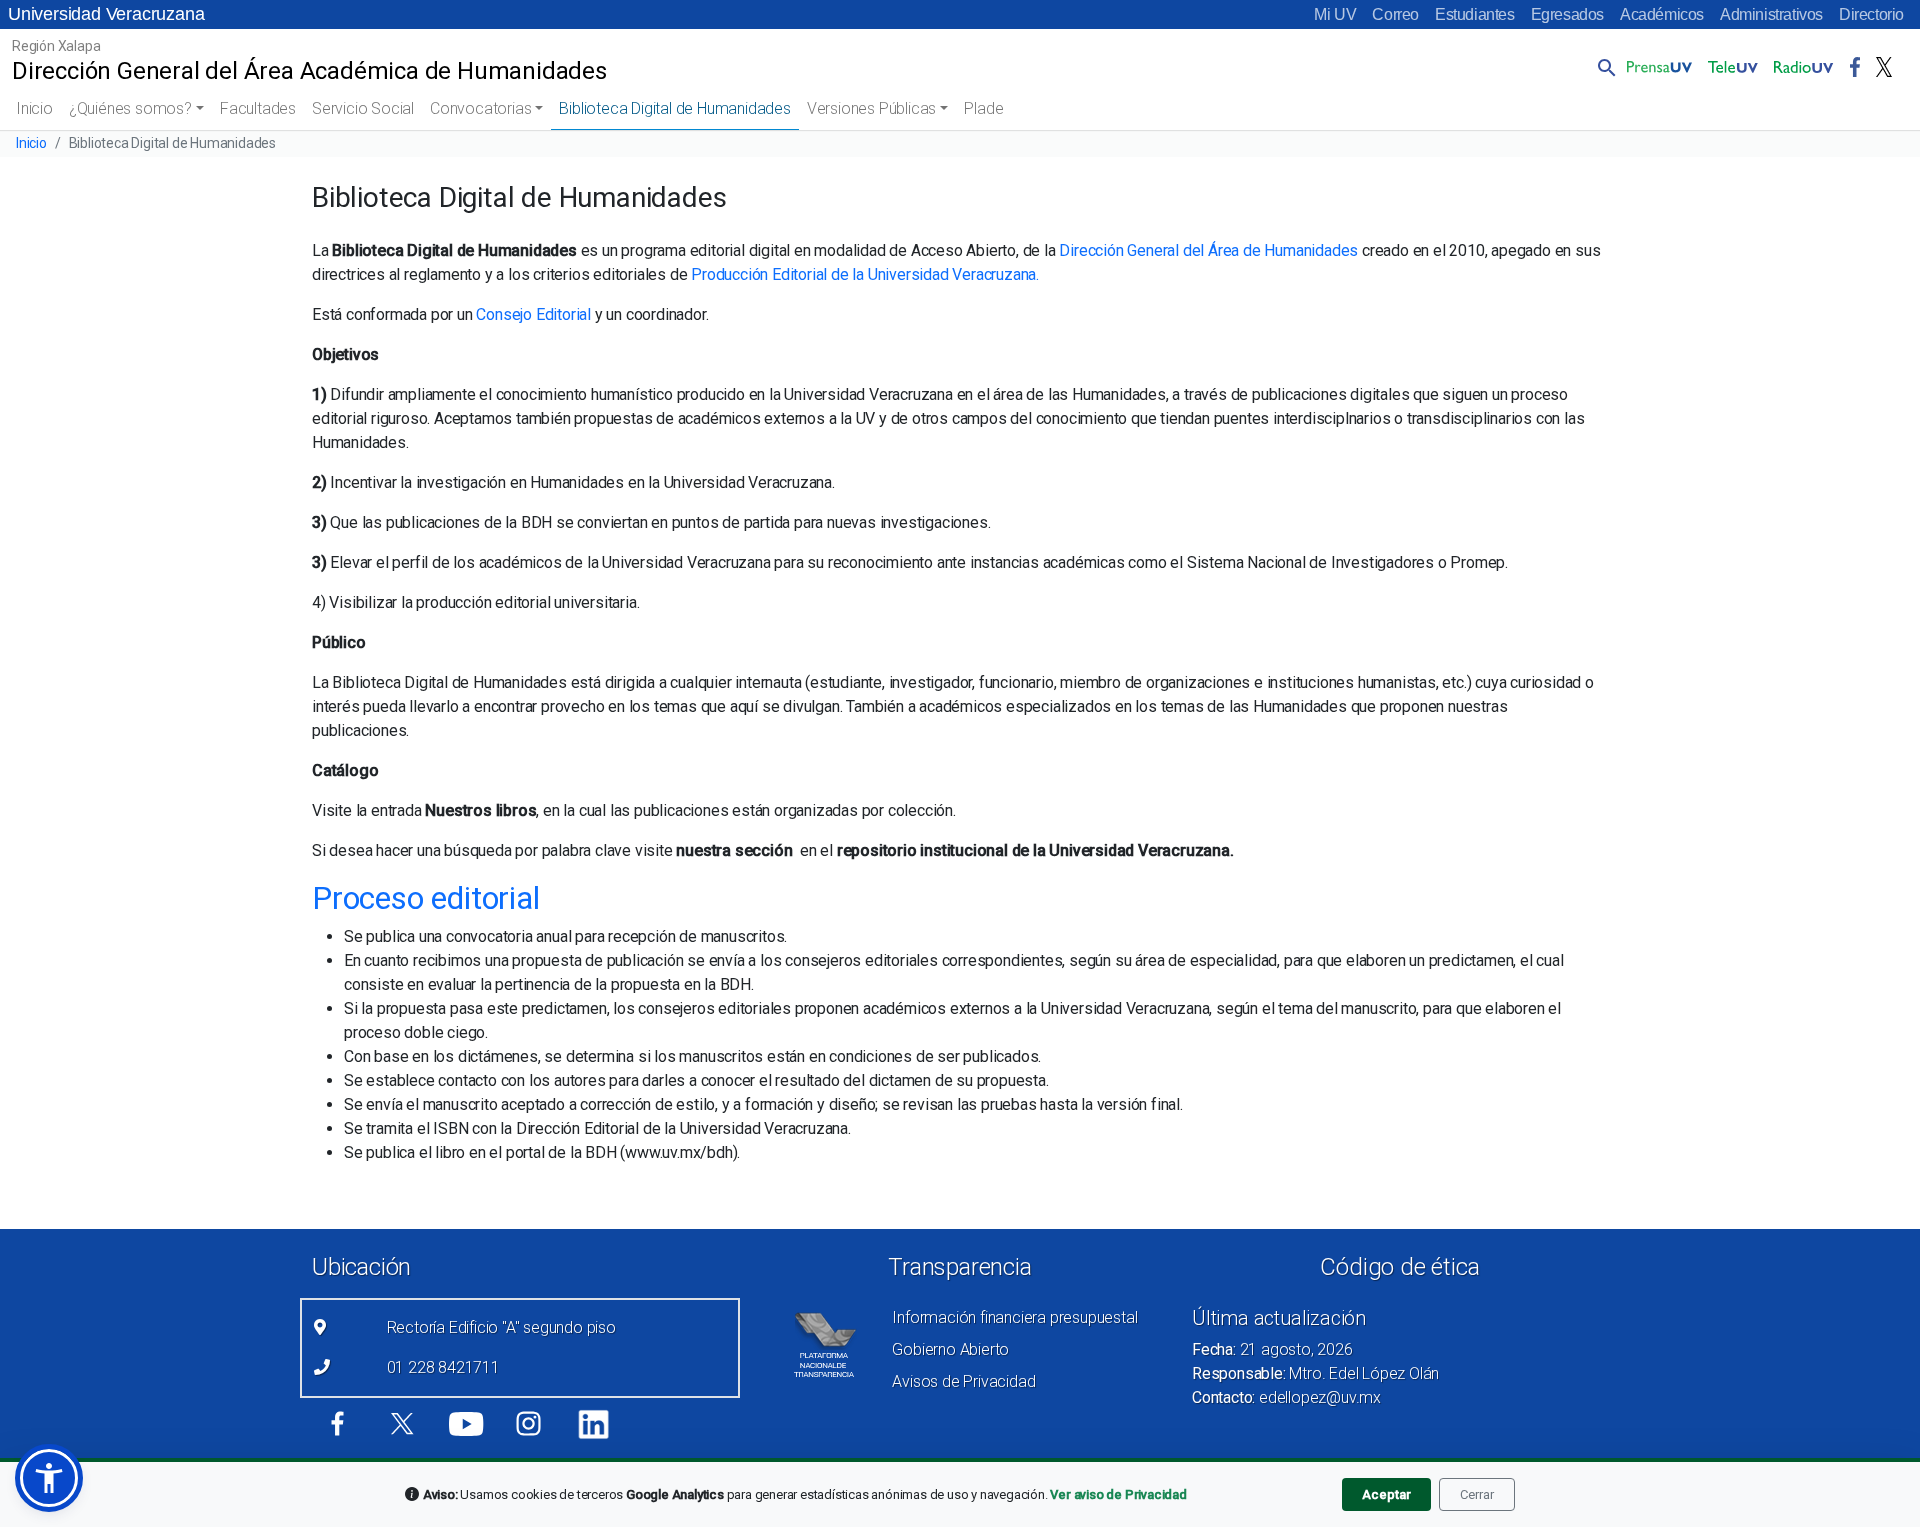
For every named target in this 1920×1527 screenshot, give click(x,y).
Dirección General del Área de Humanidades (1208, 250)
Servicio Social (363, 108)
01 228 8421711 (443, 1367)
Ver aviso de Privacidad (1118, 1494)
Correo (1395, 14)
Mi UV (1335, 14)
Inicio (34, 108)
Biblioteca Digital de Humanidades (674, 108)
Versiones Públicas (871, 108)
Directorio (1871, 14)
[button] (1603, 67)
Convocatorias (480, 108)
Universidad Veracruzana (106, 14)
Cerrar (1477, 1494)
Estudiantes (1475, 14)
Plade (983, 108)
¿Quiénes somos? (130, 108)
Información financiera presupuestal (1014, 1317)
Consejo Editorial (533, 314)
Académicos (1662, 14)
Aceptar (1386, 1494)
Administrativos (1771, 14)
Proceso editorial (426, 898)
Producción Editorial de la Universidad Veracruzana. (865, 274)
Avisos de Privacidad (963, 1381)
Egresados (1567, 14)
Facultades (258, 108)
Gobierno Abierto (950, 1349)
